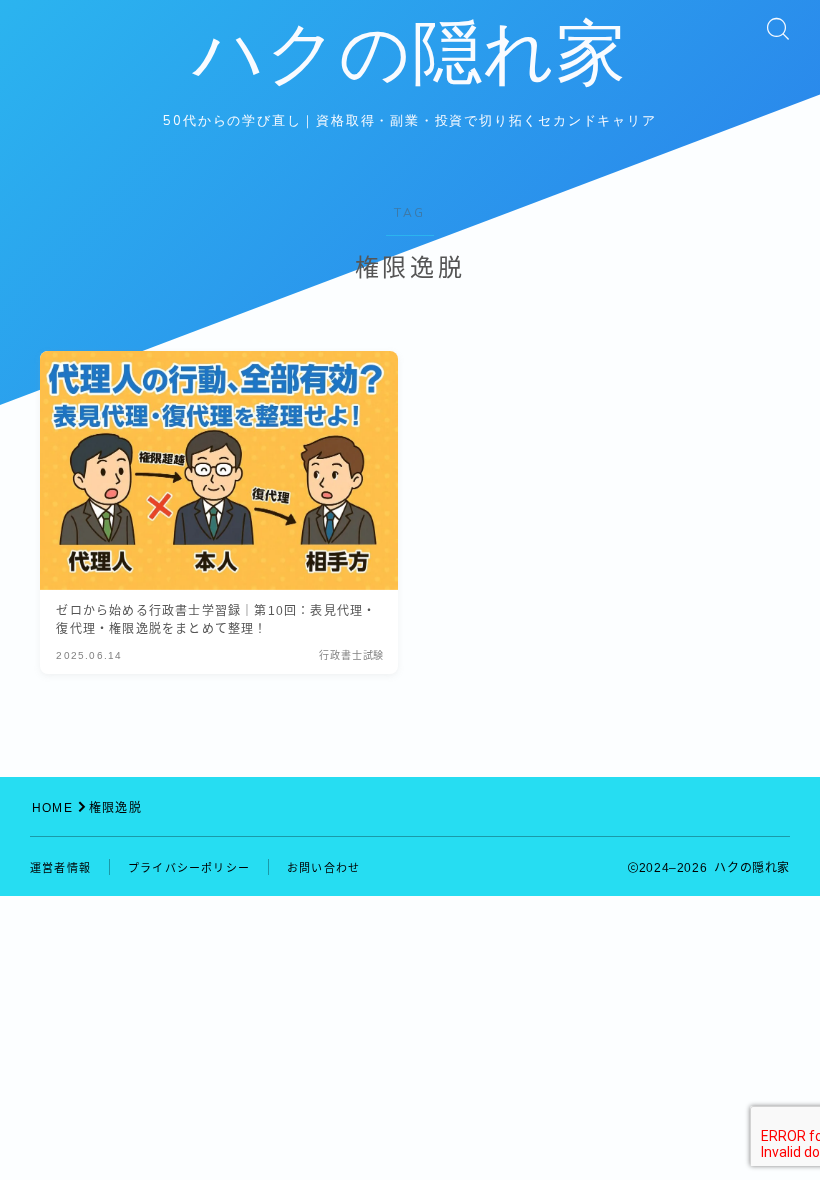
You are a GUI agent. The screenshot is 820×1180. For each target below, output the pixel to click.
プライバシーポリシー (189, 868)
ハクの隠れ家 (410, 54)
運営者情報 (60, 868)
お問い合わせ (323, 868)
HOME (52, 808)
